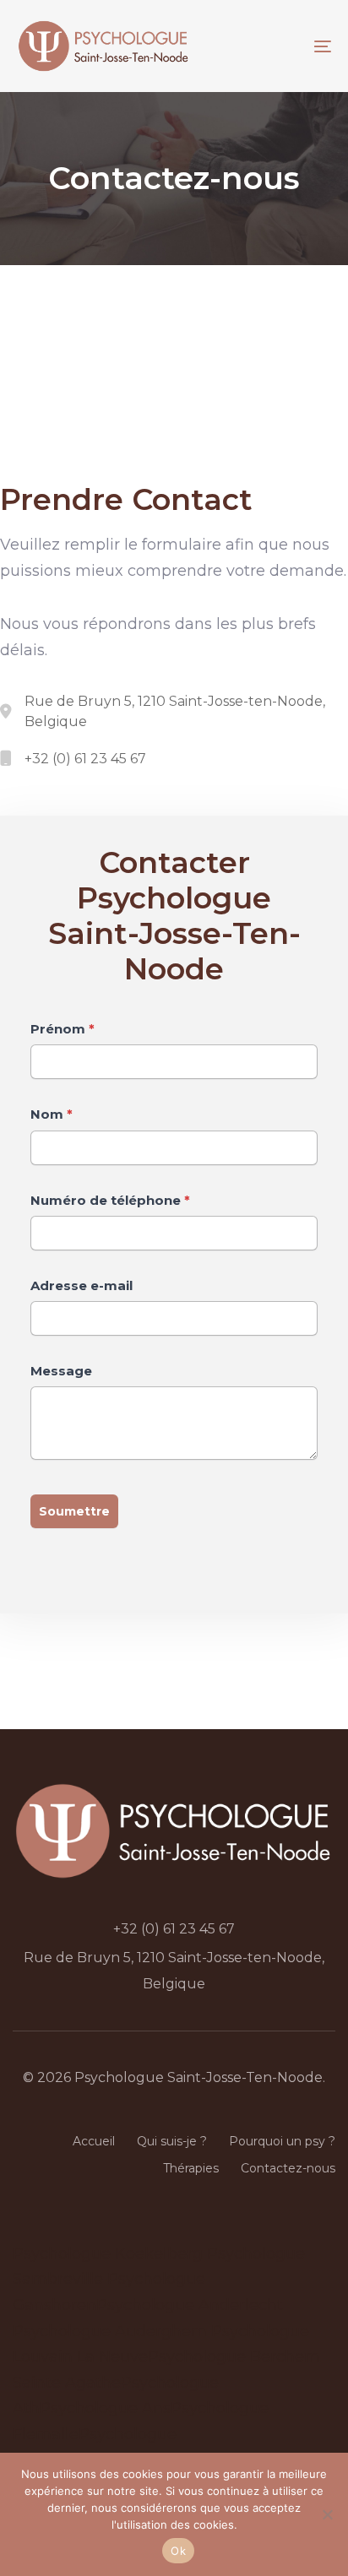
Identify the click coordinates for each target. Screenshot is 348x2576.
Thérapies (191, 2168)
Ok (178, 2551)
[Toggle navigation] (253, 46)
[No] (327, 2514)
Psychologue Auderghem (112, 2331)
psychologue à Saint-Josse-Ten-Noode (147, 1696)
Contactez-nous (288, 2168)
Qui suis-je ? (172, 2141)
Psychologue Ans (105, 2408)
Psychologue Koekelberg (108, 2253)
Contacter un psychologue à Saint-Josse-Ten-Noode (143, 346)
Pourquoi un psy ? (282, 2141)
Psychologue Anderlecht (190, 2305)
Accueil (94, 2141)
